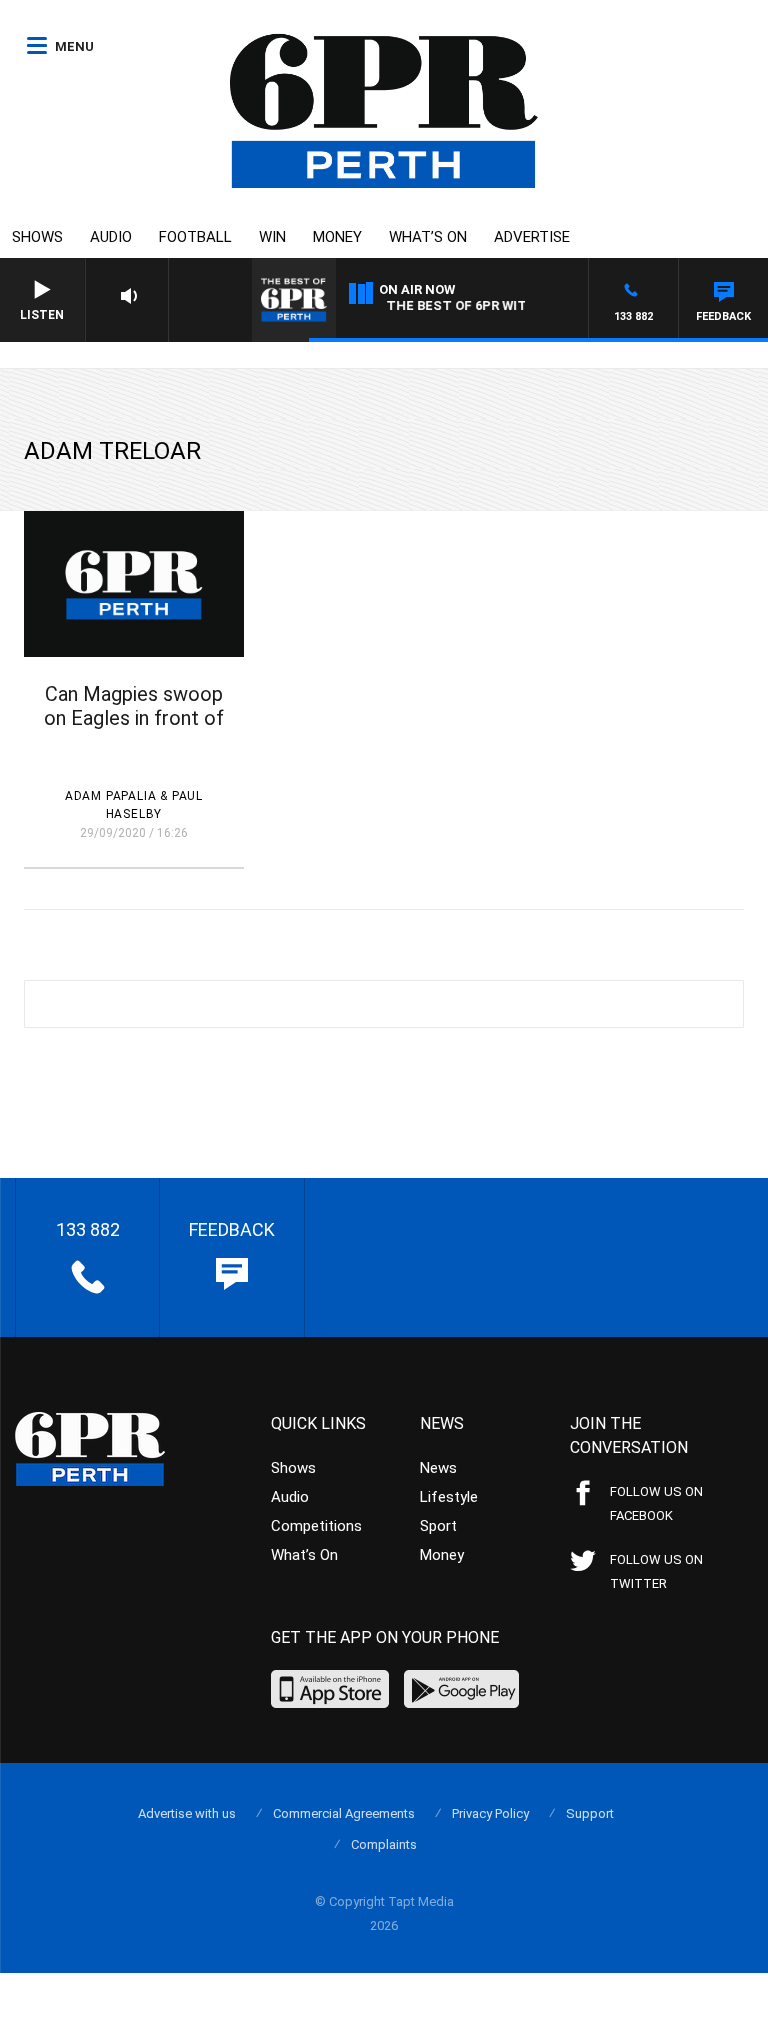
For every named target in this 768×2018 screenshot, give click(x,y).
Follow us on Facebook (656, 1503)
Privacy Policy (490, 1813)
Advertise (532, 237)
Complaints (384, 1844)
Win (272, 237)
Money (337, 237)
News (438, 1468)
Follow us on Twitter (656, 1571)
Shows (37, 237)
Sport (438, 1526)
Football (195, 237)
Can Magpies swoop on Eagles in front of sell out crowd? (134, 718)
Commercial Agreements (344, 1813)
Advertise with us (187, 1813)
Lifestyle (449, 1497)
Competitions (316, 1526)
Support (590, 1813)
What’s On (428, 237)
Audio (111, 237)
